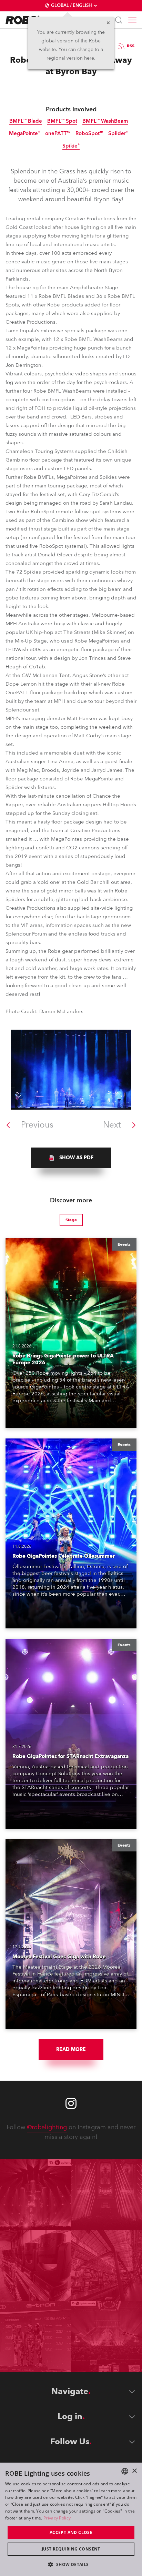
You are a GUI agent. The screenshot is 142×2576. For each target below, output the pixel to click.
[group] (71, 1158)
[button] (71, 2564)
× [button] (134, 2471)
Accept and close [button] (71, 2532)
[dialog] (71, 2519)
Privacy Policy (57, 2518)
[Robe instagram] (71, 2103)
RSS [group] (131, 46)
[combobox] (125, 2471)
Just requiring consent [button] (71, 2549)
